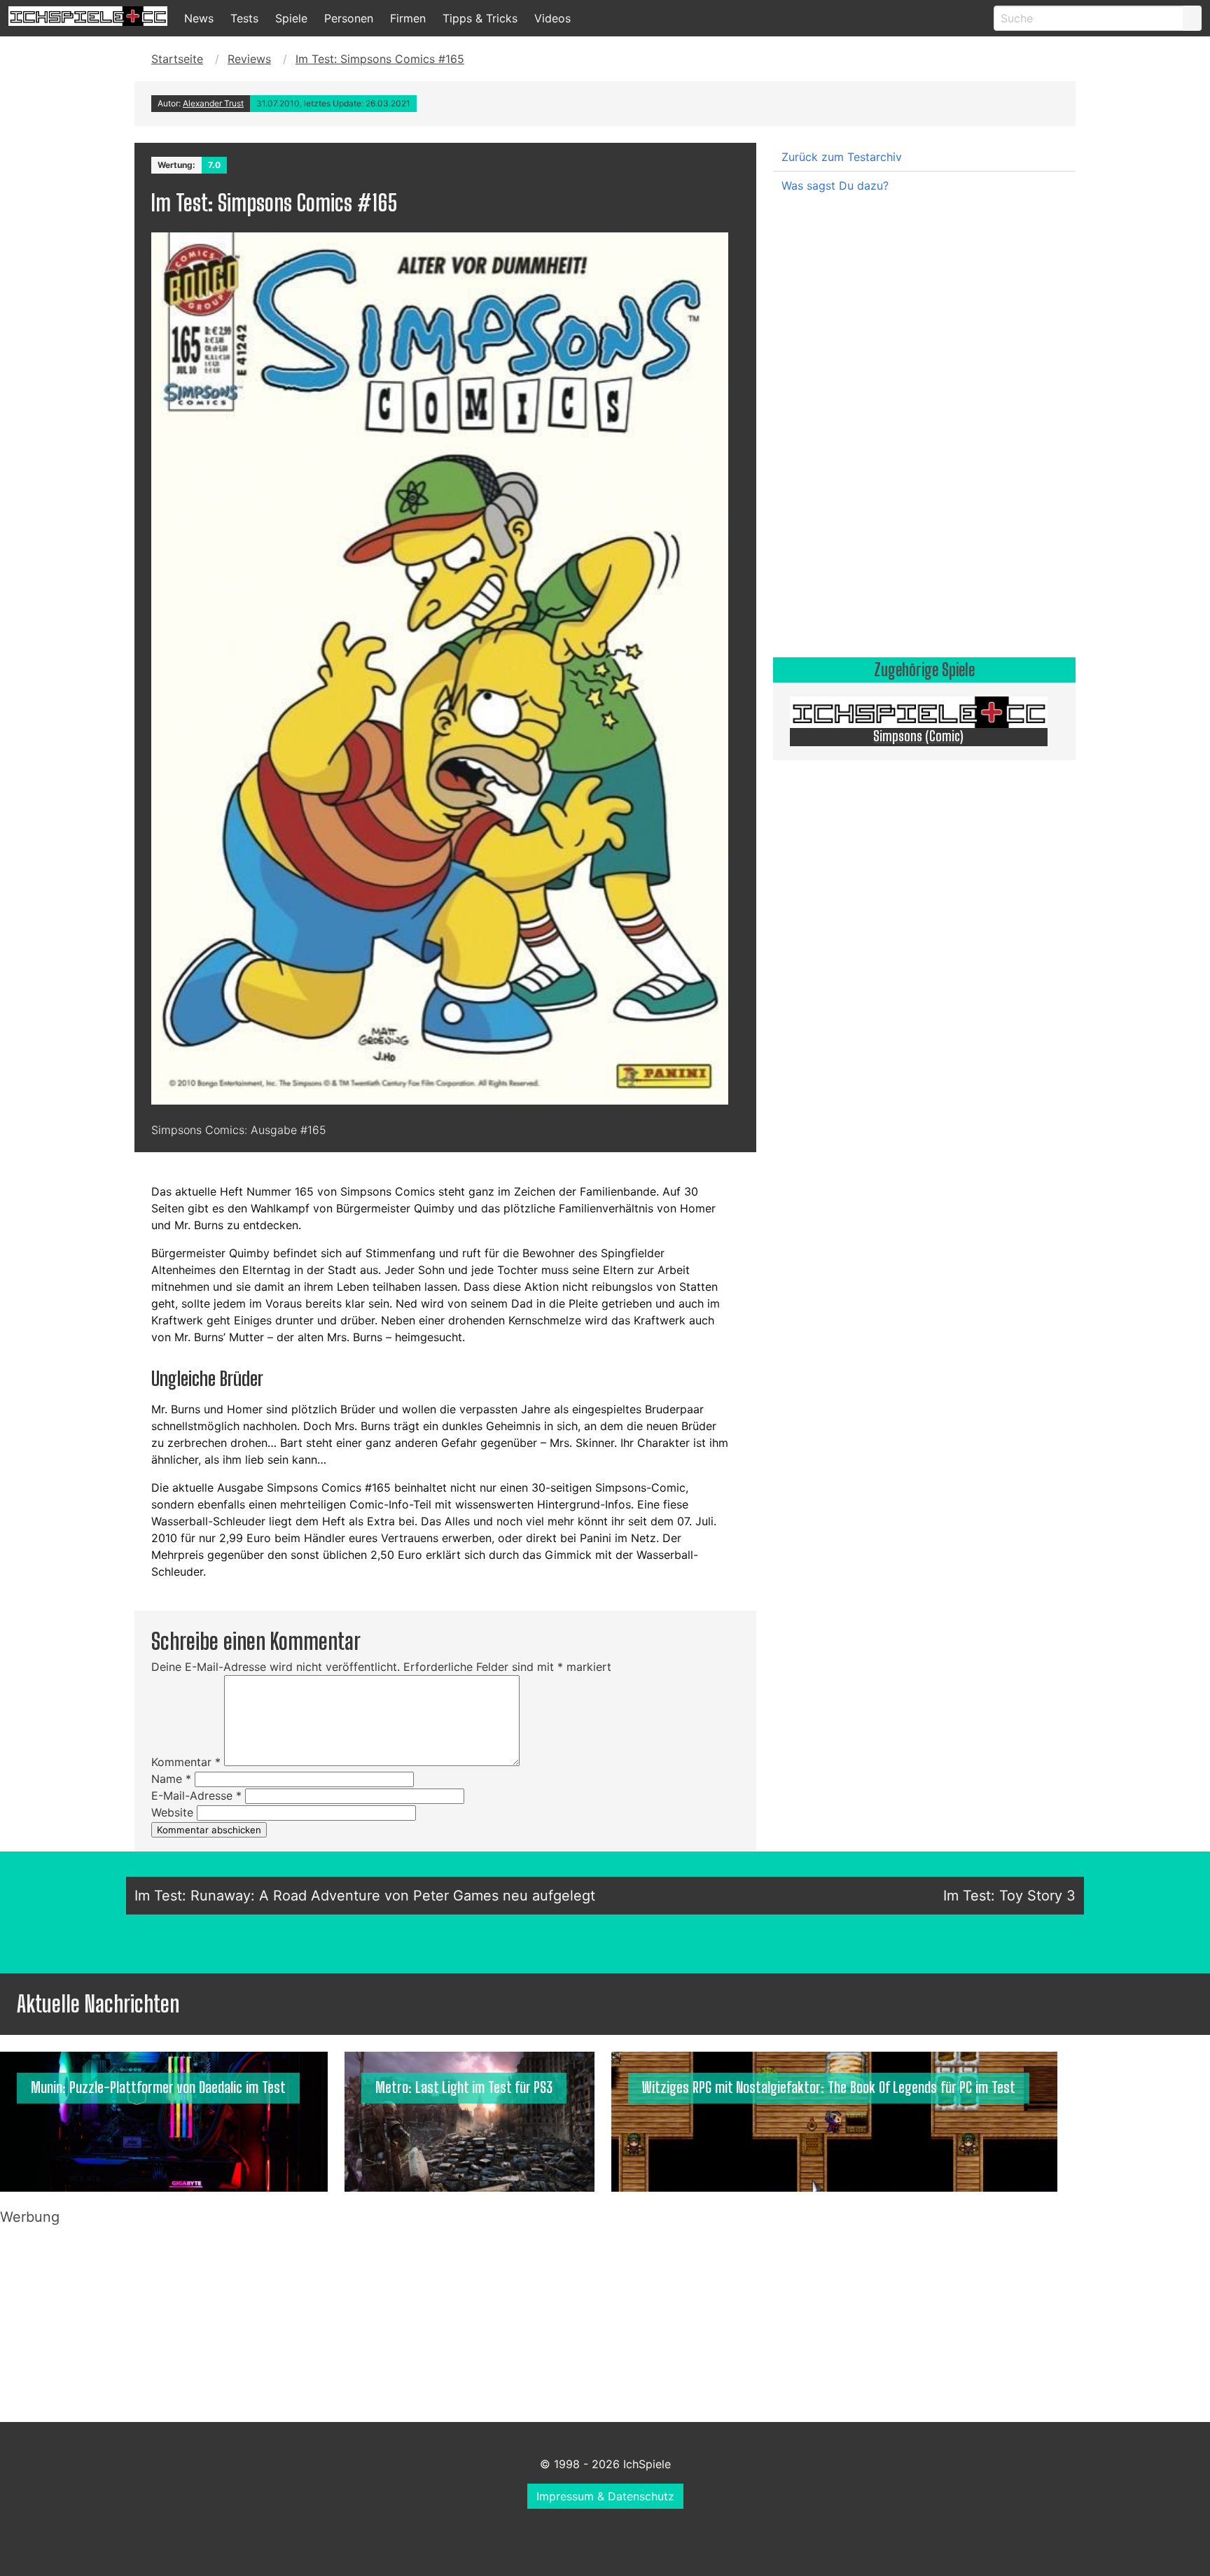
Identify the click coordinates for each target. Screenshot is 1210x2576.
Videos (552, 18)
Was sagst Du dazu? (835, 185)
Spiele (291, 18)
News (199, 18)
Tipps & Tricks (480, 18)
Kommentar (186, 1762)
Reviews (249, 59)
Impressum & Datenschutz (605, 2496)
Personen (349, 18)
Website (172, 1812)
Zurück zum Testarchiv (842, 157)
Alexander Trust (213, 103)
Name (171, 1779)
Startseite (177, 59)
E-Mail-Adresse (196, 1795)
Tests (244, 18)
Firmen (408, 18)
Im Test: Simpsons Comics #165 (380, 59)
